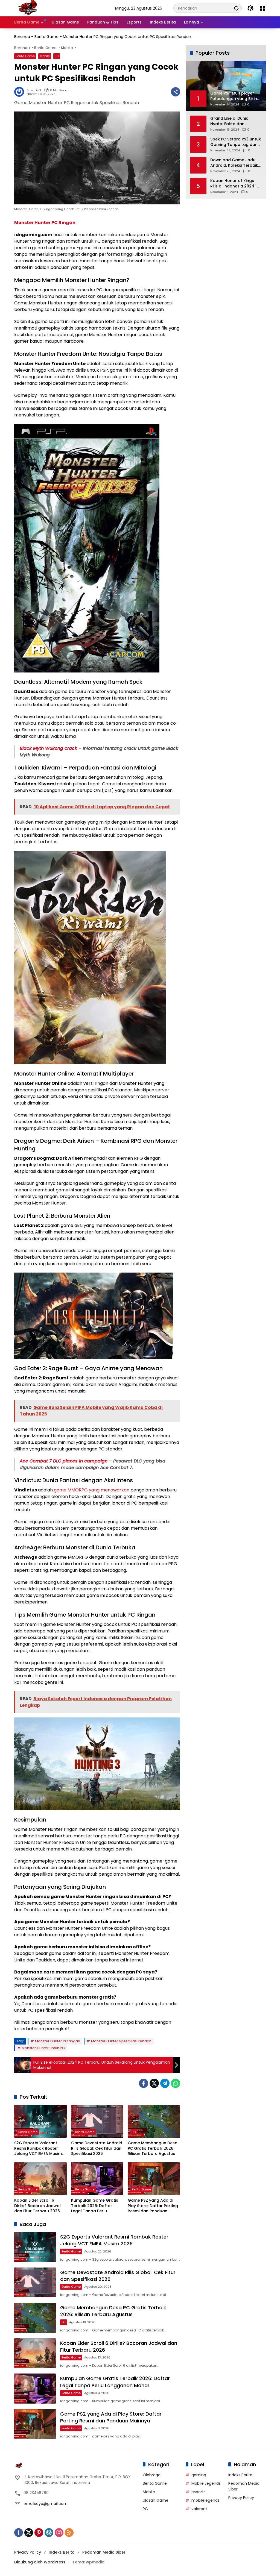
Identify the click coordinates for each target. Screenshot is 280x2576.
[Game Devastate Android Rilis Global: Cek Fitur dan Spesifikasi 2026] (97, 2121)
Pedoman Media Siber (104, 2552)
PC (57, 56)
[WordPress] (49, 2533)
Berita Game (46, 37)
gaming (199, 2475)
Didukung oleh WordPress (40, 2562)
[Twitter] (154, 2083)
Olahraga (152, 2475)
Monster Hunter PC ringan (58, 2041)
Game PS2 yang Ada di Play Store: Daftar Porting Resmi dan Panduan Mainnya (153, 2206)
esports (199, 2492)
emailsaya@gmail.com (46, 2504)
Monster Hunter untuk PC (43, 2048)
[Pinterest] (39, 2533)
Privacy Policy (241, 2498)
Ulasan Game (156, 2500)
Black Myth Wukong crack (48, 748)
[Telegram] (165, 2083)
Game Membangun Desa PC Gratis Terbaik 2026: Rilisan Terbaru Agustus (153, 2148)
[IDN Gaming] (28, 8)
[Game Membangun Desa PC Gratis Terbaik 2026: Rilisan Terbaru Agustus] (154, 2121)
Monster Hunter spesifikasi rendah (121, 2041)
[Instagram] (59, 2533)
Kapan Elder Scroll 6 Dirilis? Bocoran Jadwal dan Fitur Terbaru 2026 (37, 2206)
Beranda (22, 37)
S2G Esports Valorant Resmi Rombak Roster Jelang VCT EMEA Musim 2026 (38, 2148)
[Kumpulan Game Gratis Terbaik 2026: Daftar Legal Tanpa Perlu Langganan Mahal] (97, 2179)
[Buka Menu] (262, 8)
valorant (199, 2509)
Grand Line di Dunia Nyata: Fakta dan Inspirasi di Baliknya (230, 121)
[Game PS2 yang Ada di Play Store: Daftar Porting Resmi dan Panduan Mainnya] (154, 2179)
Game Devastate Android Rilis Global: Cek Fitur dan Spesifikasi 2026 (97, 2148)
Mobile (45, 56)
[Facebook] (144, 2083)
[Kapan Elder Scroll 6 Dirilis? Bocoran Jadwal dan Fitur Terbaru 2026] (40, 2179)
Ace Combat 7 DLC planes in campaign (64, 1461)
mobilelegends (205, 2500)
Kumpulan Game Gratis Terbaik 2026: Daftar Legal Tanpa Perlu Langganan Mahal (95, 2206)
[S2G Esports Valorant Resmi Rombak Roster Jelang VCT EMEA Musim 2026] (40, 2121)
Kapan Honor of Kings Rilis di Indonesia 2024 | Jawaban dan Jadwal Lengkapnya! (233, 183)
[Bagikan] (176, 92)
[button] (236, 8)
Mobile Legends (206, 2483)
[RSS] (69, 2533)
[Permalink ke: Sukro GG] (21, 92)
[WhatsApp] (176, 2083)
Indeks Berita (240, 2475)
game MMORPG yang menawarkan (92, 1490)
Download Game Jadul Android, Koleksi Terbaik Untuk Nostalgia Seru (234, 163)
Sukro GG (34, 90)
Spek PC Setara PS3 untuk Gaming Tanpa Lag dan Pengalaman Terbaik (236, 142)
